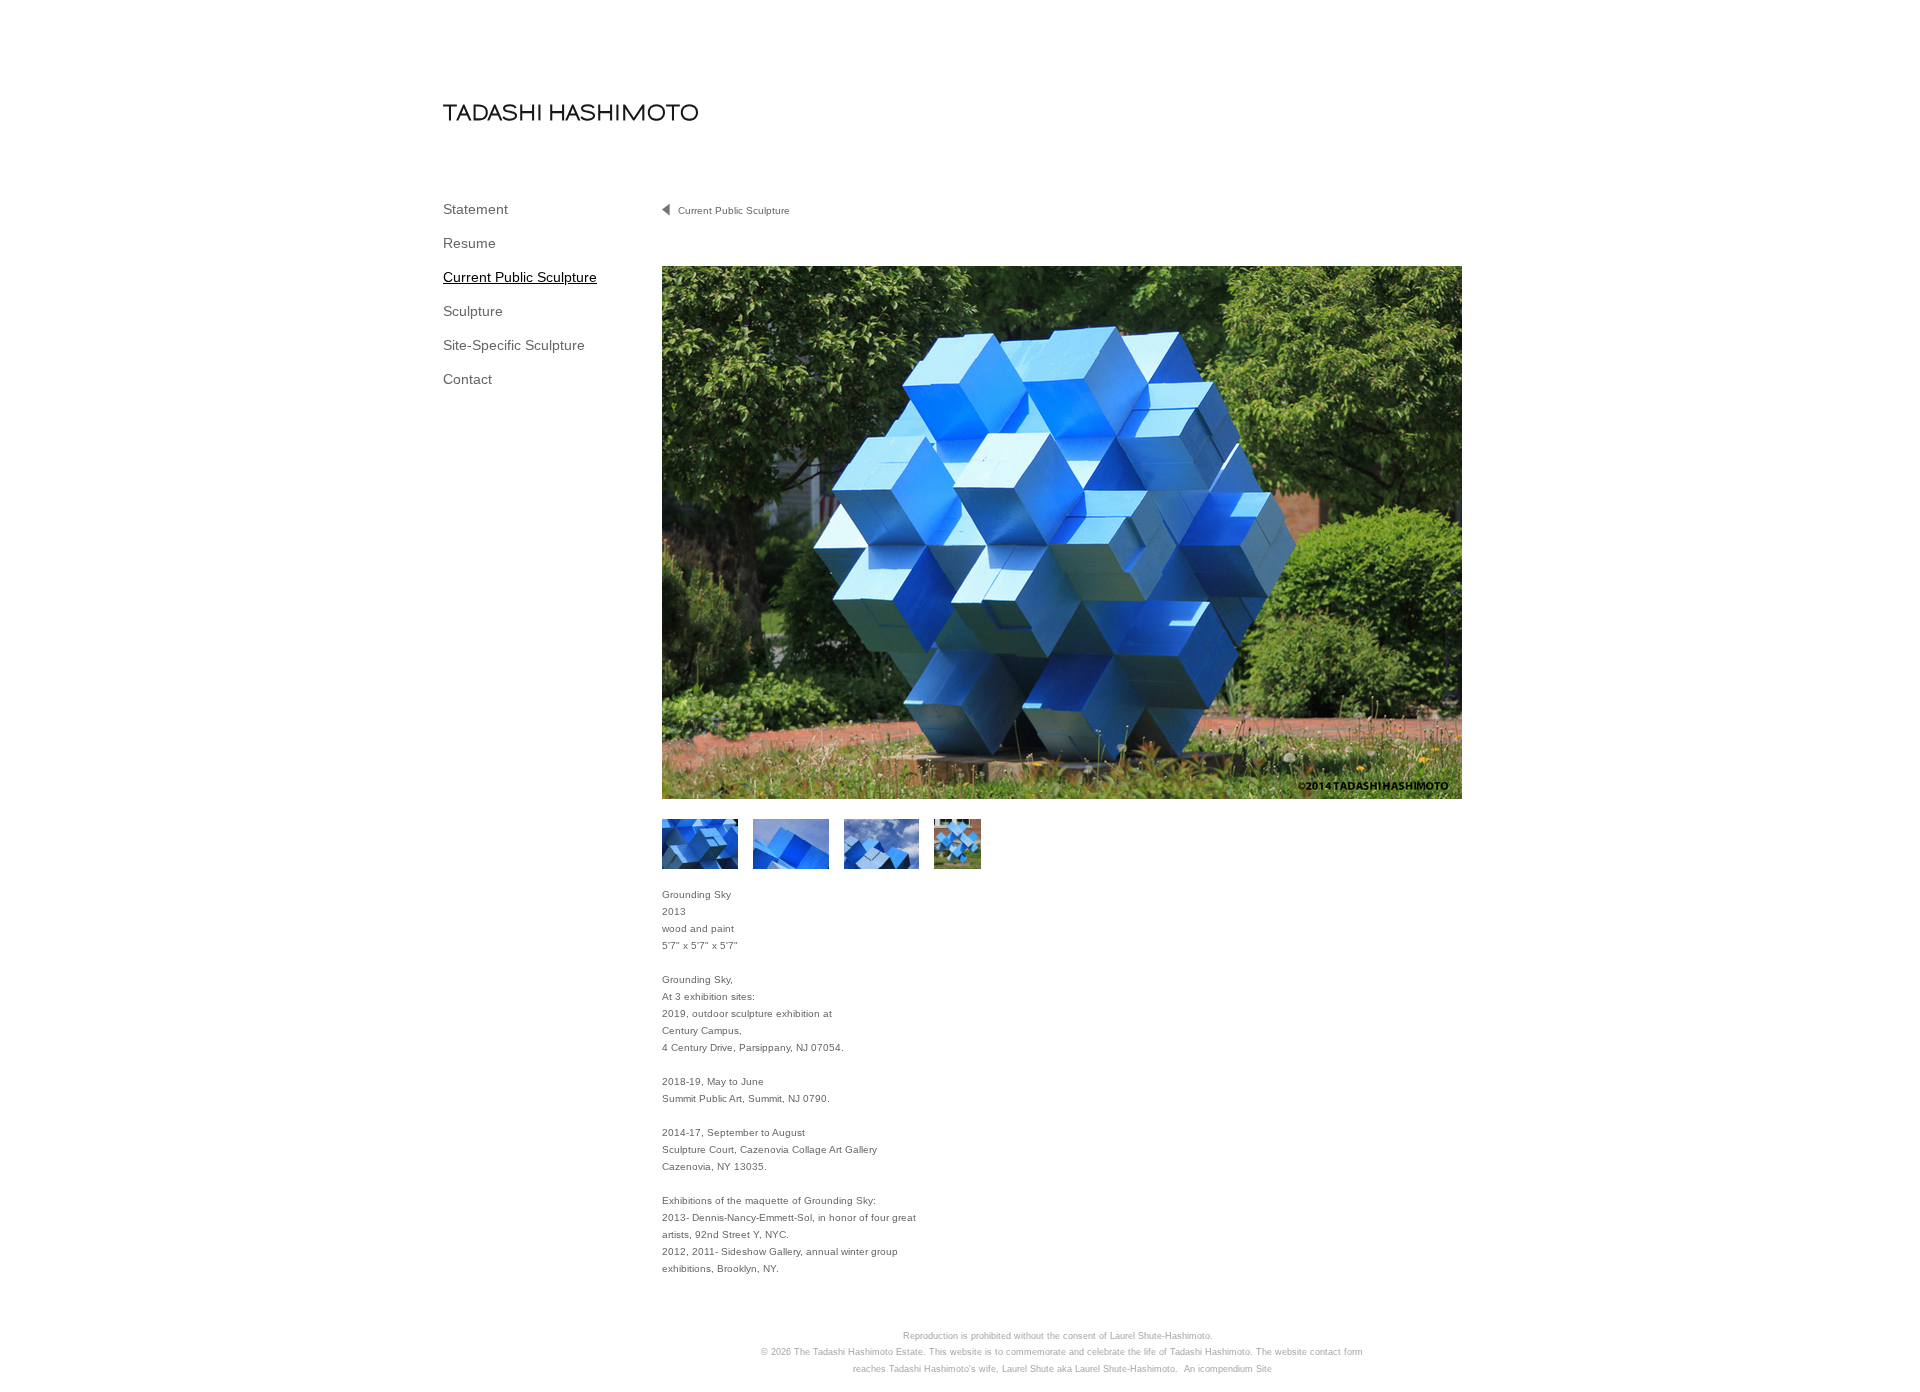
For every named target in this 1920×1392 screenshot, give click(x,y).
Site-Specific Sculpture (514, 345)
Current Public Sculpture (520, 277)
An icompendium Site (1228, 1369)
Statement (475, 209)
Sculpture (473, 311)
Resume (469, 243)
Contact (467, 379)
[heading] (493, 112)
